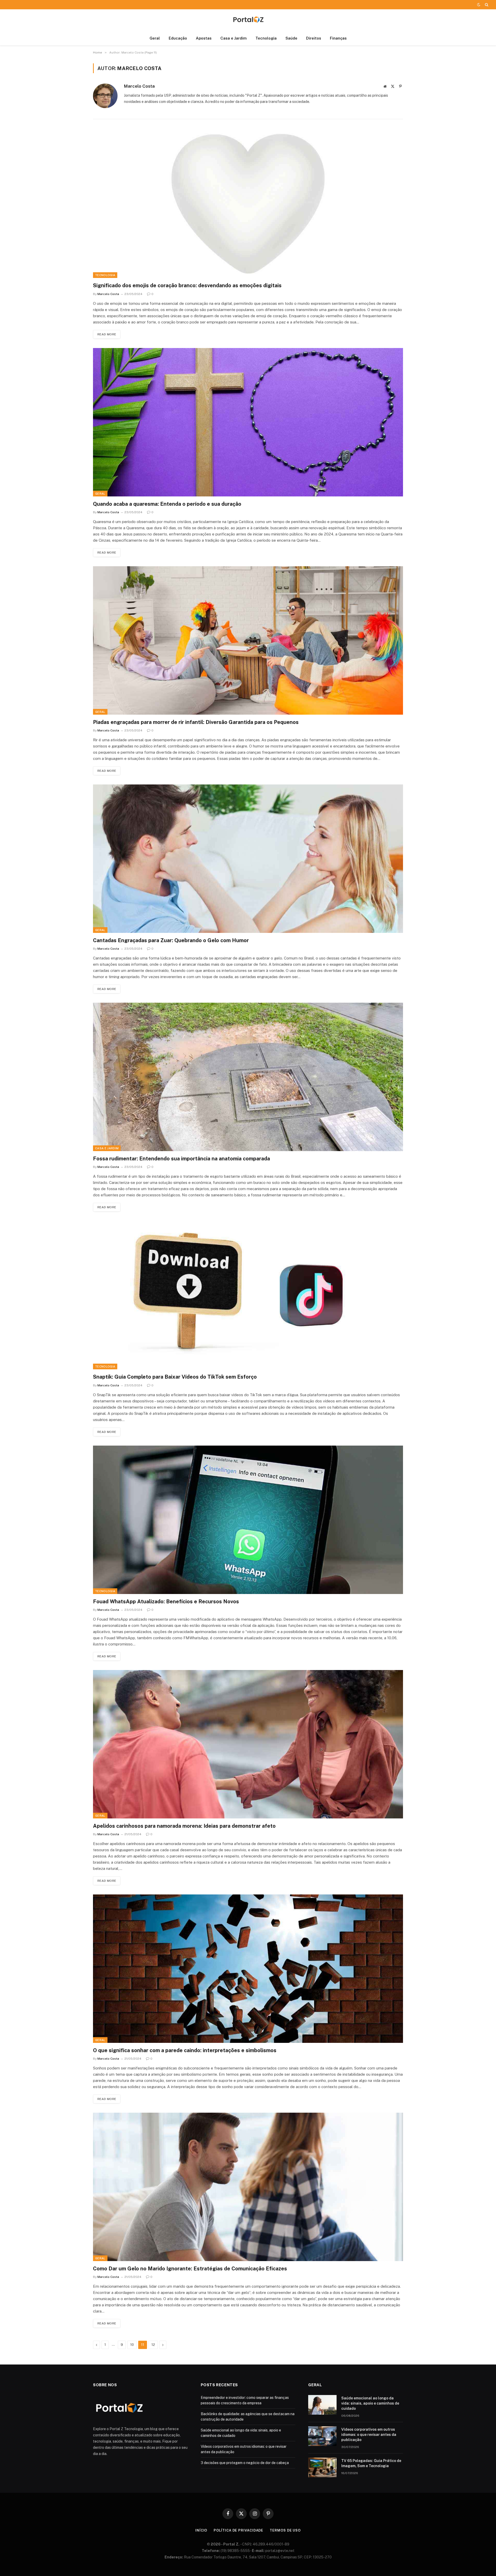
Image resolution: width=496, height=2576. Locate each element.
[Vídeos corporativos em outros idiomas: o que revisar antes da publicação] (322, 2436)
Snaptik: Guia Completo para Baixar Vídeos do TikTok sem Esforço (175, 1377)
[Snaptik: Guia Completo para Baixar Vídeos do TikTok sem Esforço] (248, 1295)
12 (153, 2345)
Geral (155, 38)
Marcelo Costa (139, 86)
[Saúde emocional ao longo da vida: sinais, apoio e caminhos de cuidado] (322, 2405)
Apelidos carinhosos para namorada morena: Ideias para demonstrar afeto (184, 1826)
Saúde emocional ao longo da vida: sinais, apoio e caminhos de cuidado (370, 2403)
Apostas (204, 38)
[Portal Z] (248, 20)
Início (201, 2530)
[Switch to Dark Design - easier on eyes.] (479, 5)
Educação (178, 38)
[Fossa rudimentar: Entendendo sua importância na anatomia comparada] (248, 1077)
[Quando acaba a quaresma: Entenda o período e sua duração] (248, 422)
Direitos (314, 38)
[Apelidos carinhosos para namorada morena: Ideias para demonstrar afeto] (248, 1744)
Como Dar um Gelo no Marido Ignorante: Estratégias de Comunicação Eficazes (190, 2269)
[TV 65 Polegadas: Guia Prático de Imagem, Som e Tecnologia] (322, 2467)
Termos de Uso (285, 2530)
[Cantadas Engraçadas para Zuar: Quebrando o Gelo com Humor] (248, 859)
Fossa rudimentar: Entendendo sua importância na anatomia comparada (181, 1159)
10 (132, 2345)
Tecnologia (266, 38)
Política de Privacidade (238, 2530)
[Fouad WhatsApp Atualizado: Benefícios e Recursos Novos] (248, 1520)
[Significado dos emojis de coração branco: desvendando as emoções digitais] (248, 204)
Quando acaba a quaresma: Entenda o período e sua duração (167, 504)
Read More (107, 334)
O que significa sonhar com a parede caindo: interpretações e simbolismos (185, 2050)
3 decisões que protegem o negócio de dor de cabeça (245, 2463)
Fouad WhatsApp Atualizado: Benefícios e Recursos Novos (166, 1601)
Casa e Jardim (234, 38)
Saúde (291, 38)
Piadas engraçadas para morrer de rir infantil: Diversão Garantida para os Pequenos (196, 722)
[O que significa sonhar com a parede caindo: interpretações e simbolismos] (248, 1969)
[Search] (486, 5)
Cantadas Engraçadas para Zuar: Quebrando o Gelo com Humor (171, 940)
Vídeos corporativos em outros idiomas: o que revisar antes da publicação (369, 2435)
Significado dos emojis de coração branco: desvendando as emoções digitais (187, 285)
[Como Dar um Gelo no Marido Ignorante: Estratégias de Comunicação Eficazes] (248, 2187)
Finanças (338, 38)
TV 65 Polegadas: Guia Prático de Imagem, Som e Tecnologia (371, 2463)
